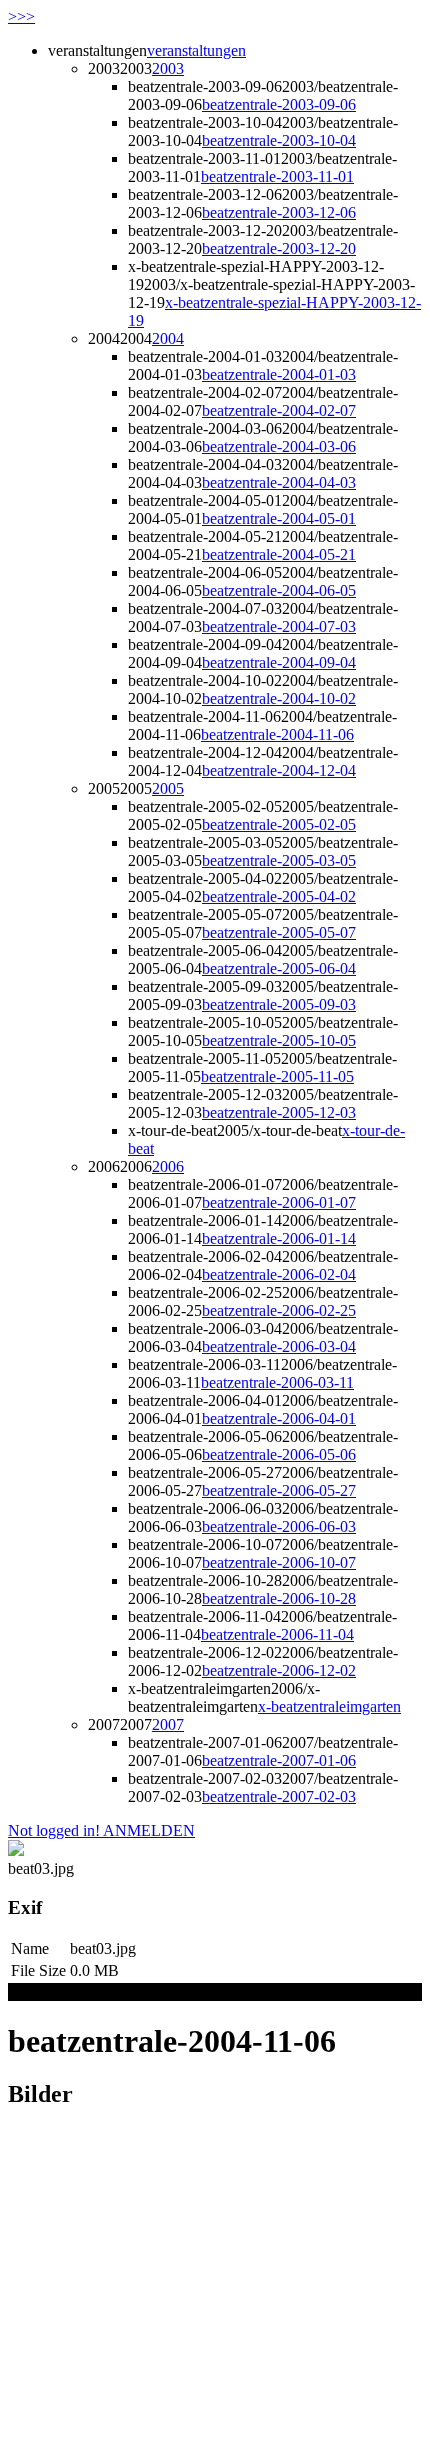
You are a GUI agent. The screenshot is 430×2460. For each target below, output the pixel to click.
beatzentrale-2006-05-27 (279, 1490)
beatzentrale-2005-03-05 (279, 860)
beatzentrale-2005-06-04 (279, 968)
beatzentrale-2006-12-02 (279, 1670)
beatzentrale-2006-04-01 (279, 1418)
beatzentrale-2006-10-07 (279, 1562)
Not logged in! (54, 1830)
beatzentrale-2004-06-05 (279, 590)
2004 (168, 338)
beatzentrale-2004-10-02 (279, 698)
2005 (168, 788)
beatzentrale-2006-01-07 (279, 1202)
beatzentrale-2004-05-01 (279, 518)
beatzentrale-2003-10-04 (279, 140)
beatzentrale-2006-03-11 (277, 1382)
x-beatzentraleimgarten (329, 1706)
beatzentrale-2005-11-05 (277, 1076)
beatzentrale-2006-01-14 (279, 1238)
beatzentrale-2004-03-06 (279, 446)
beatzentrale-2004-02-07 (279, 410)
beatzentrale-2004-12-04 (279, 770)
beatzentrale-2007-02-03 (279, 1796)
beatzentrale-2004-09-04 (279, 662)
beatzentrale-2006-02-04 (279, 1274)
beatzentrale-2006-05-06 (279, 1454)
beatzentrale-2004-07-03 (279, 626)
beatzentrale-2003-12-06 (279, 212)
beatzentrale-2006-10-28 (279, 1598)
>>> (21, 16)
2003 (168, 68)
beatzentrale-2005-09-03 (279, 1004)
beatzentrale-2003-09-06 (279, 104)
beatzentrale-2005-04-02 (279, 896)
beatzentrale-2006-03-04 (279, 1346)
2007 (168, 1724)
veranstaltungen (196, 50)
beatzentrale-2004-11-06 (277, 734)
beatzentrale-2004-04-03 (279, 482)
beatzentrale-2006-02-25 (279, 1310)
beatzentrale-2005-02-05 (279, 824)
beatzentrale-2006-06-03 (279, 1526)
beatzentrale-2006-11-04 (277, 1634)
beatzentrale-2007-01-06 (279, 1760)
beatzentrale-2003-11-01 (277, 176)
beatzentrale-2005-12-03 (279, 1112)
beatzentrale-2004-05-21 (279, 554)
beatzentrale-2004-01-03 (279, 374)
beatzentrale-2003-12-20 (279, 248)
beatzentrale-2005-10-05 (279, 1040)
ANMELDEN (147, 1830)
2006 (168, 1166)
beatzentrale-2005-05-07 (279, 932)
